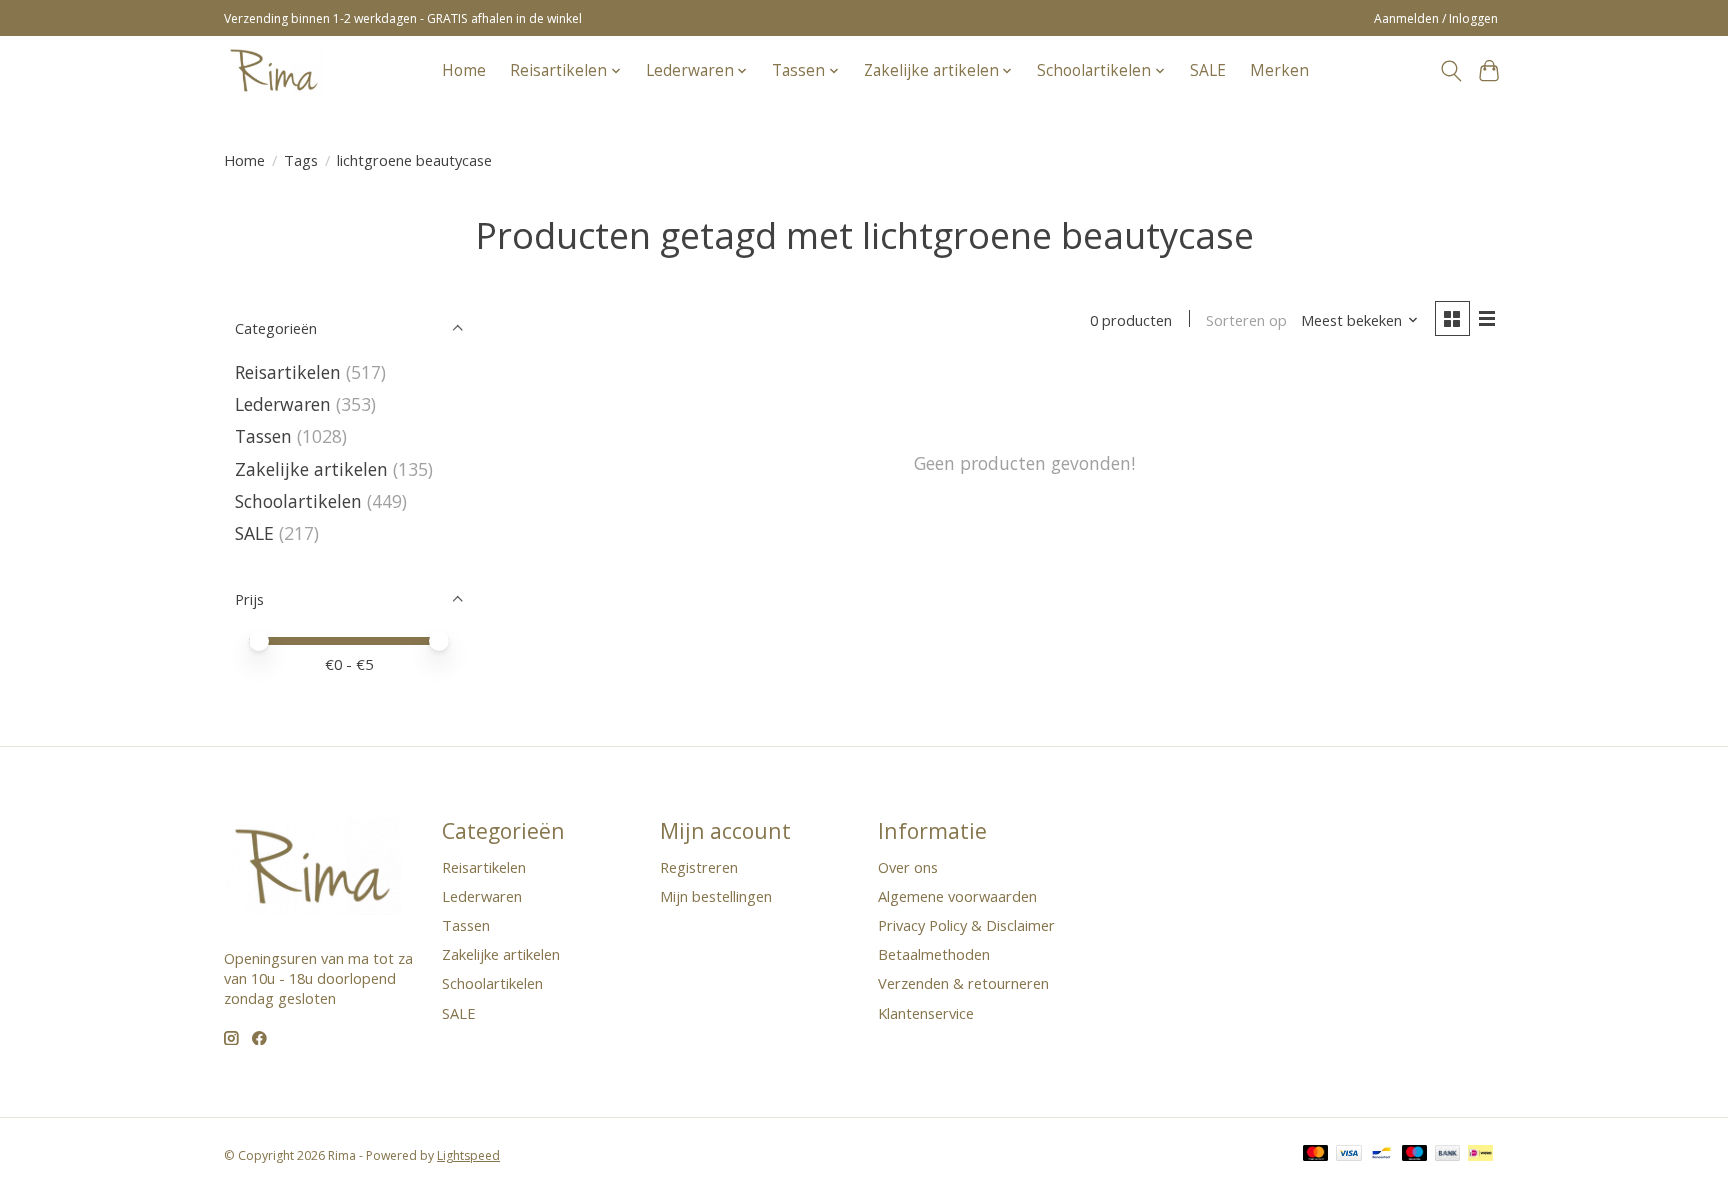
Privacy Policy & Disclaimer (966, 925)
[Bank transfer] (1448, 1155)
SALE (1208, 70)
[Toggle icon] (1450, 71)
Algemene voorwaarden (957, 896)
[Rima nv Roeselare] (274, 70)
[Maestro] (1415, 1155)
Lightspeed (468, 1155)
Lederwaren (283, 404)
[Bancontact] (1381, 1155)
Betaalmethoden (934, 954)
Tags (301, 160)
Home (464, 70)
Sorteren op (1246, 320)
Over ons (908, 867)
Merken (1279, 70)
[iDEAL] (1480, 1155)
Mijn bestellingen (716, 896)
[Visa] (1349, 1155)
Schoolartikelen (298, 501)
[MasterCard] (1316, 1155)
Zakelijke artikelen (311, 469)
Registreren (699, 867)
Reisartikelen (288, 372)
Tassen (263, 436)
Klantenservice (926, 1013)
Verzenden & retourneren (963, 983)
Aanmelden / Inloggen (1436, 18)
